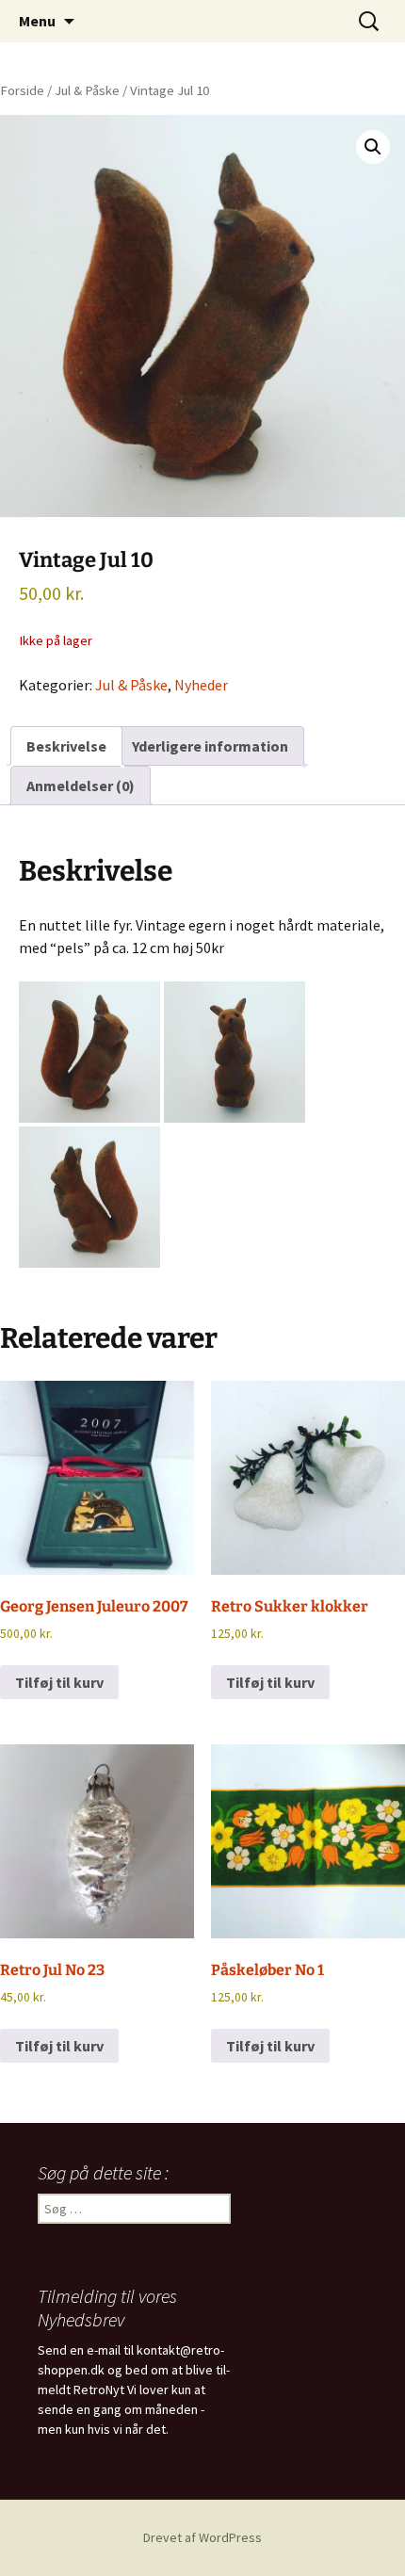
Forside (22, 90)
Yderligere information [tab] (210, 746)
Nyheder (201, 685)
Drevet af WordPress (202, 2537)
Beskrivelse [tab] (66, 746)
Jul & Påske (87, 90)
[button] (373, 147)
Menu (37, 21)
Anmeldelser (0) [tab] (81, 786)
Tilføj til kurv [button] (59, 1682)
